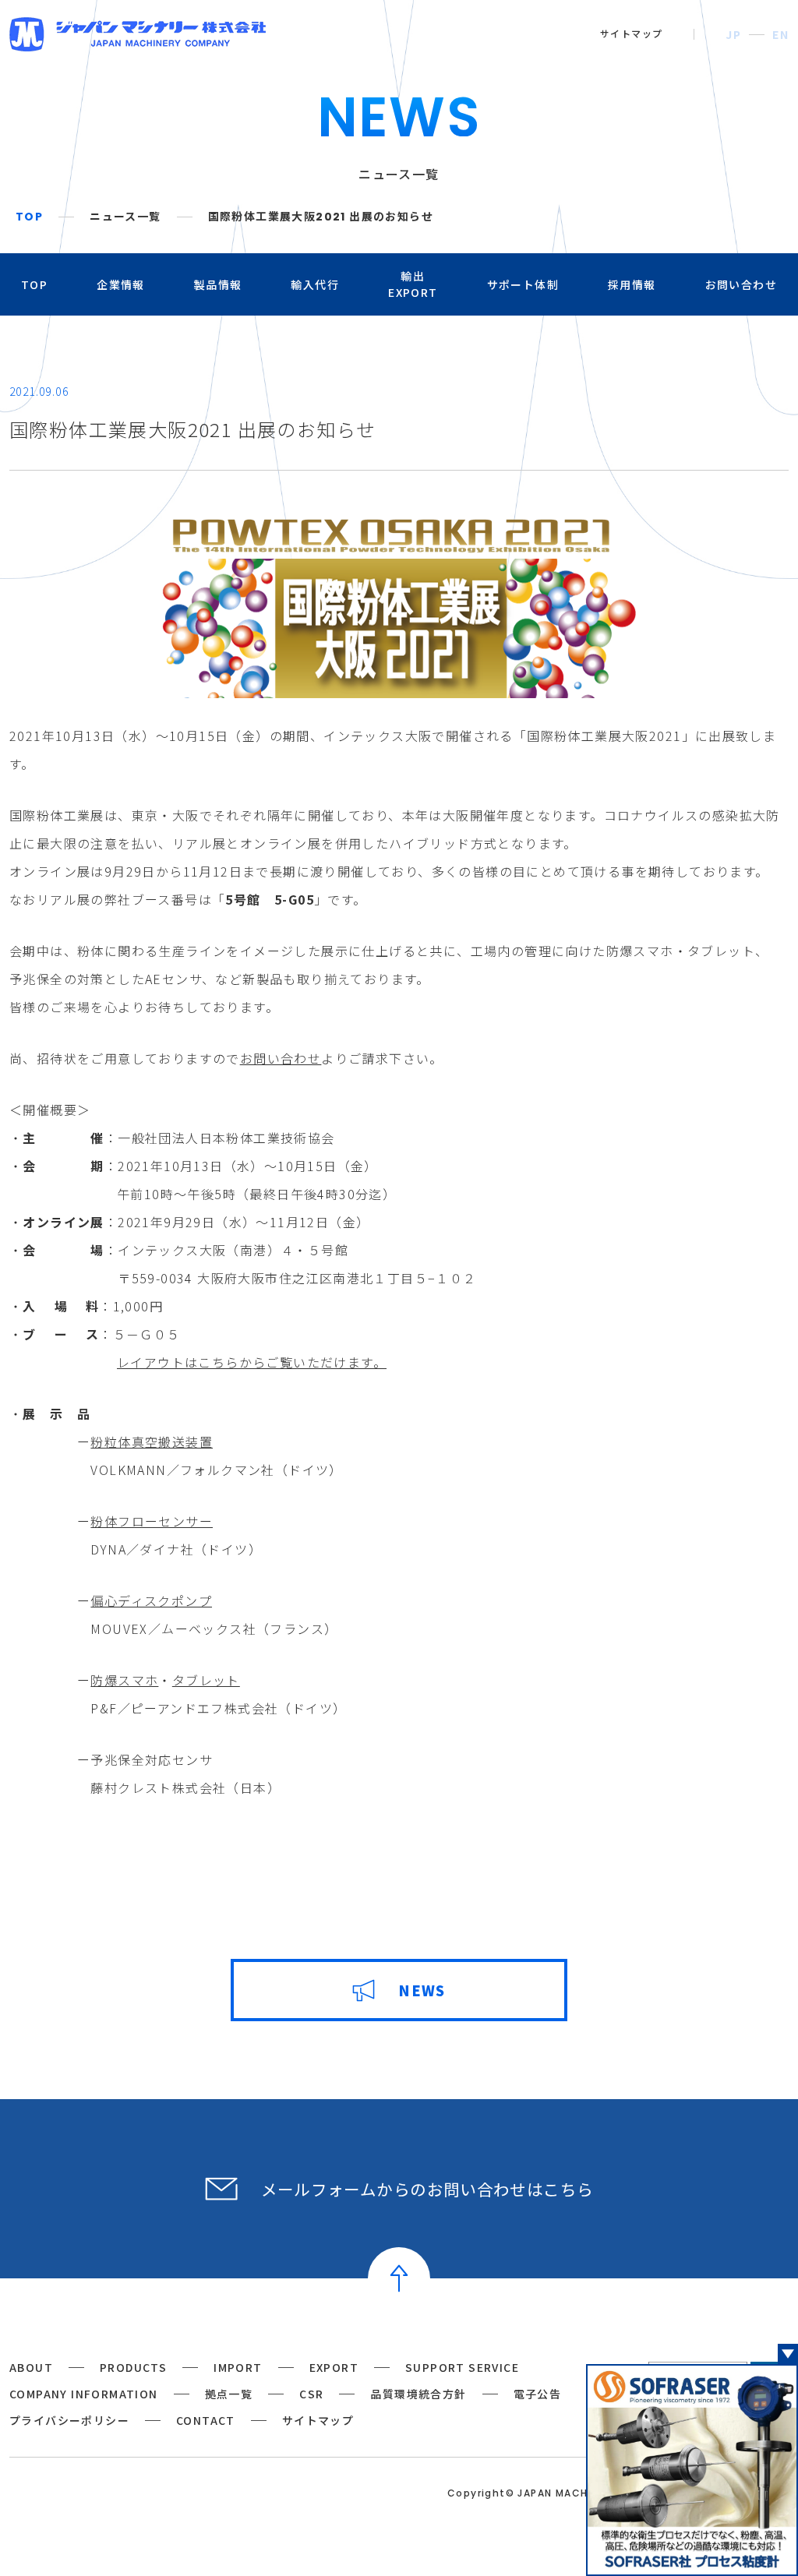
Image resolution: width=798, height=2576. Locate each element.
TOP (29, 217)
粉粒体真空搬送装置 (152, 1442)
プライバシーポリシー (69, 2420)
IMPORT (238, 2367)
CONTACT (206, 2420)
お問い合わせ (741, 284)
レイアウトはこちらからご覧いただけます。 (252, 1362)
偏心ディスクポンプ (151, 1600)
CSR (311, 2394)
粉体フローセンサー (152, 1521)
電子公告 (538, 2394)
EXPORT (334, 2367)
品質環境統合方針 (418, 2394)
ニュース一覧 (125, 217)
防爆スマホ (124, 1680)
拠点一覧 (229, 2394)
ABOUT (31, 2367)
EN (780, 34)
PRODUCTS (133, 2367)
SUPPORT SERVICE (462, 2367)
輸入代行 (315, 284)
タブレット (206, 1680)
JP (733, 34)
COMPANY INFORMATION (84, 2394)
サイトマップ (631, 34)
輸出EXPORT (413, 284)
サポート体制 (523, 284)
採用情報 (632, 284)
